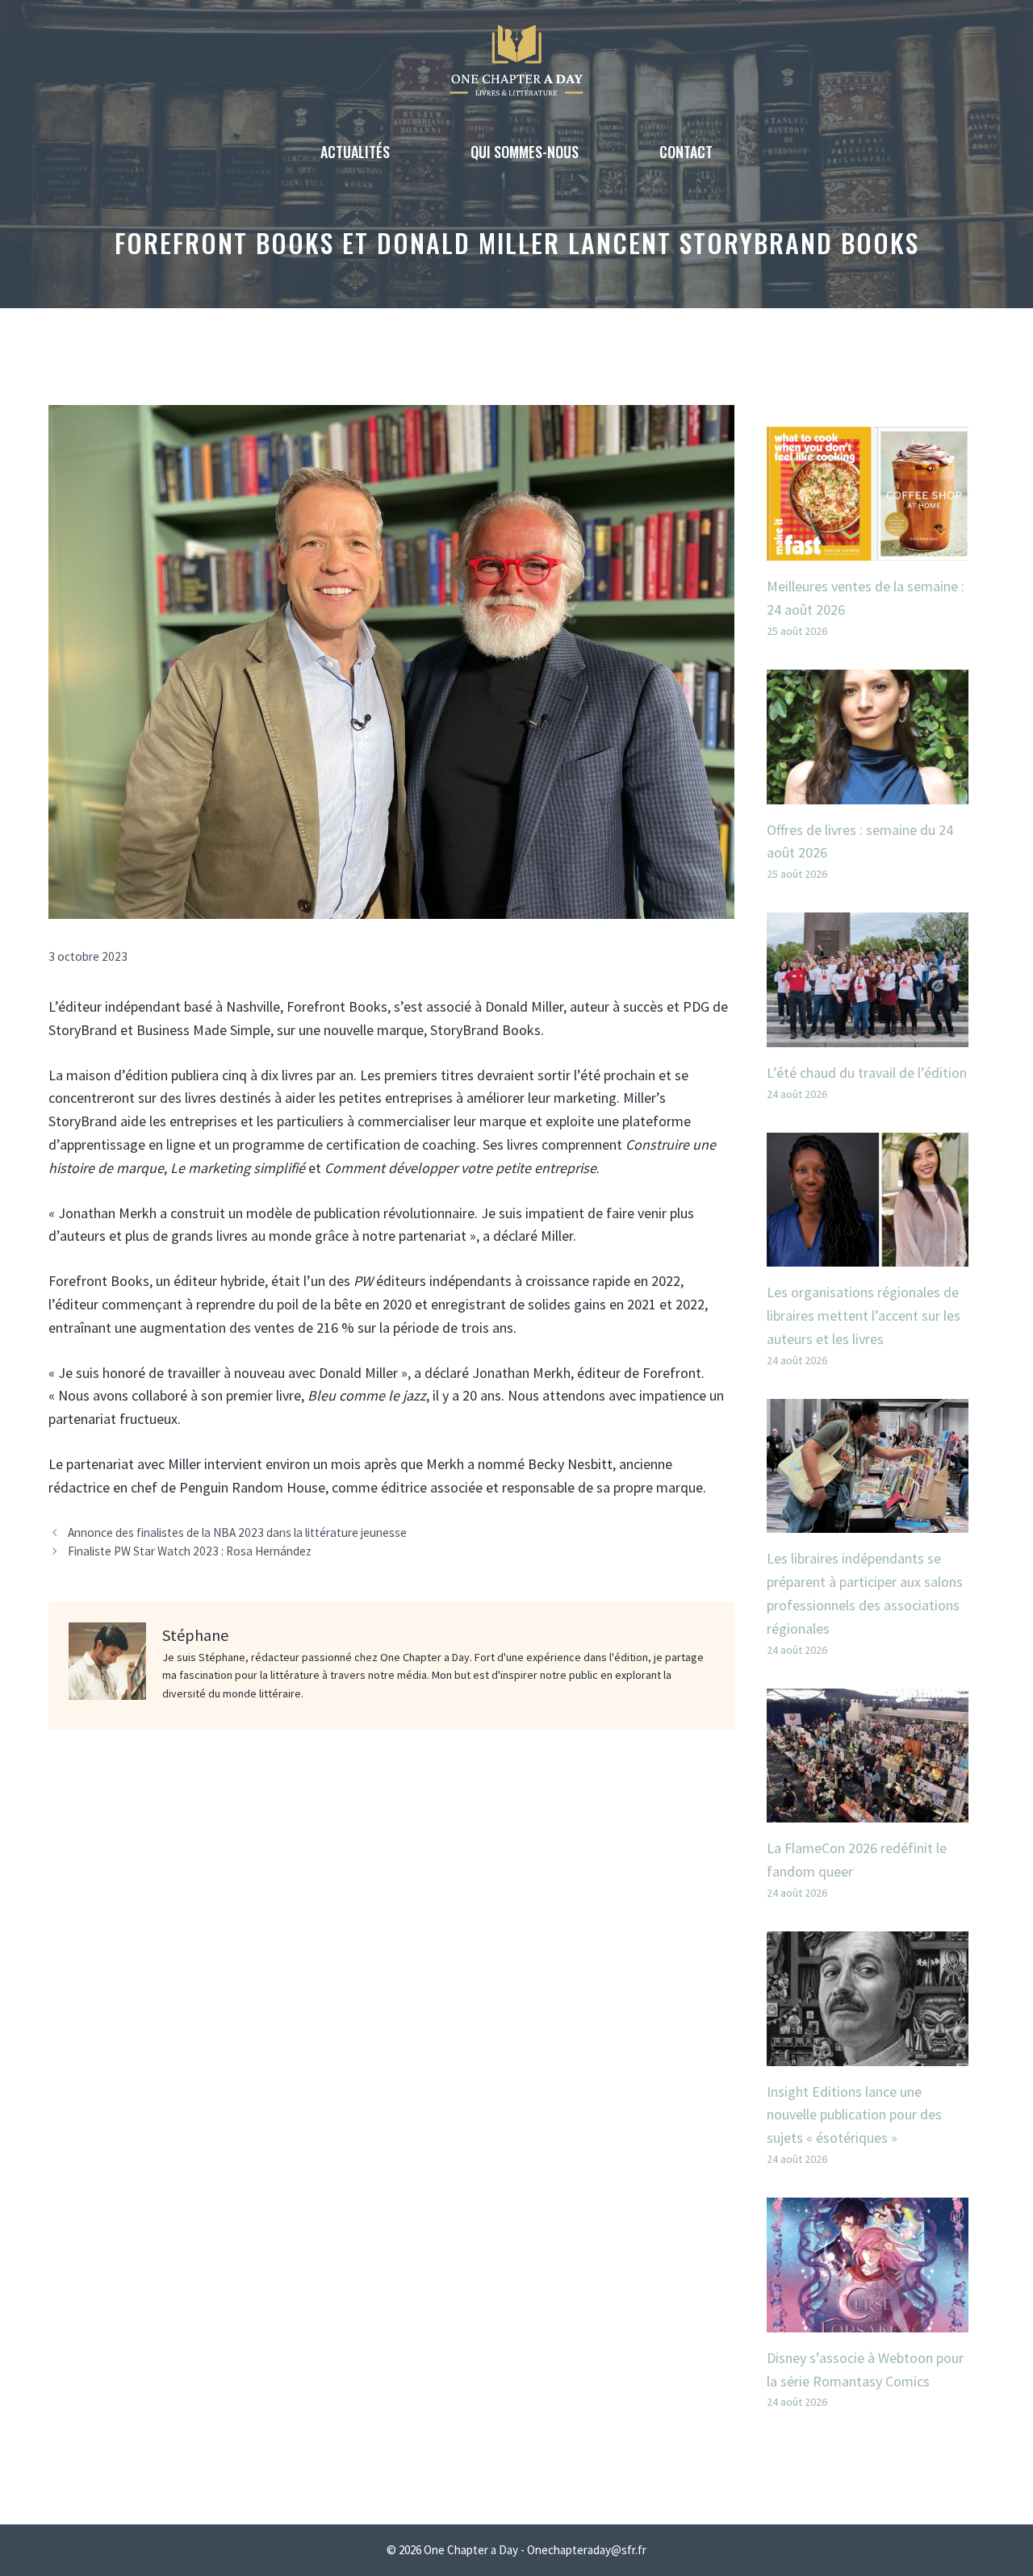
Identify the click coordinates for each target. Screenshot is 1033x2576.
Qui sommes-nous (525, 152)
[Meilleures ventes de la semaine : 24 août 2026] (868, 548)
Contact (686, 152)
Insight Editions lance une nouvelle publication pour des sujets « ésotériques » (854, 2115)
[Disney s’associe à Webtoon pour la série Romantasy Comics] (868, 2320)
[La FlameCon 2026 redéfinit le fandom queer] (868, 1811)
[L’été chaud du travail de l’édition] (868, 1035)
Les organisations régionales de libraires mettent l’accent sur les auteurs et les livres (864, 1315)
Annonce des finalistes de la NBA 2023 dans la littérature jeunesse (237, 1532)
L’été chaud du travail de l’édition (867, 1073)
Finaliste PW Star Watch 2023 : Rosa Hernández (190, 1551)
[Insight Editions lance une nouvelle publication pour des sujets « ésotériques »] (868, 2054)
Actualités (355, 152)
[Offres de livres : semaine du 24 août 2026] (868, 792)
